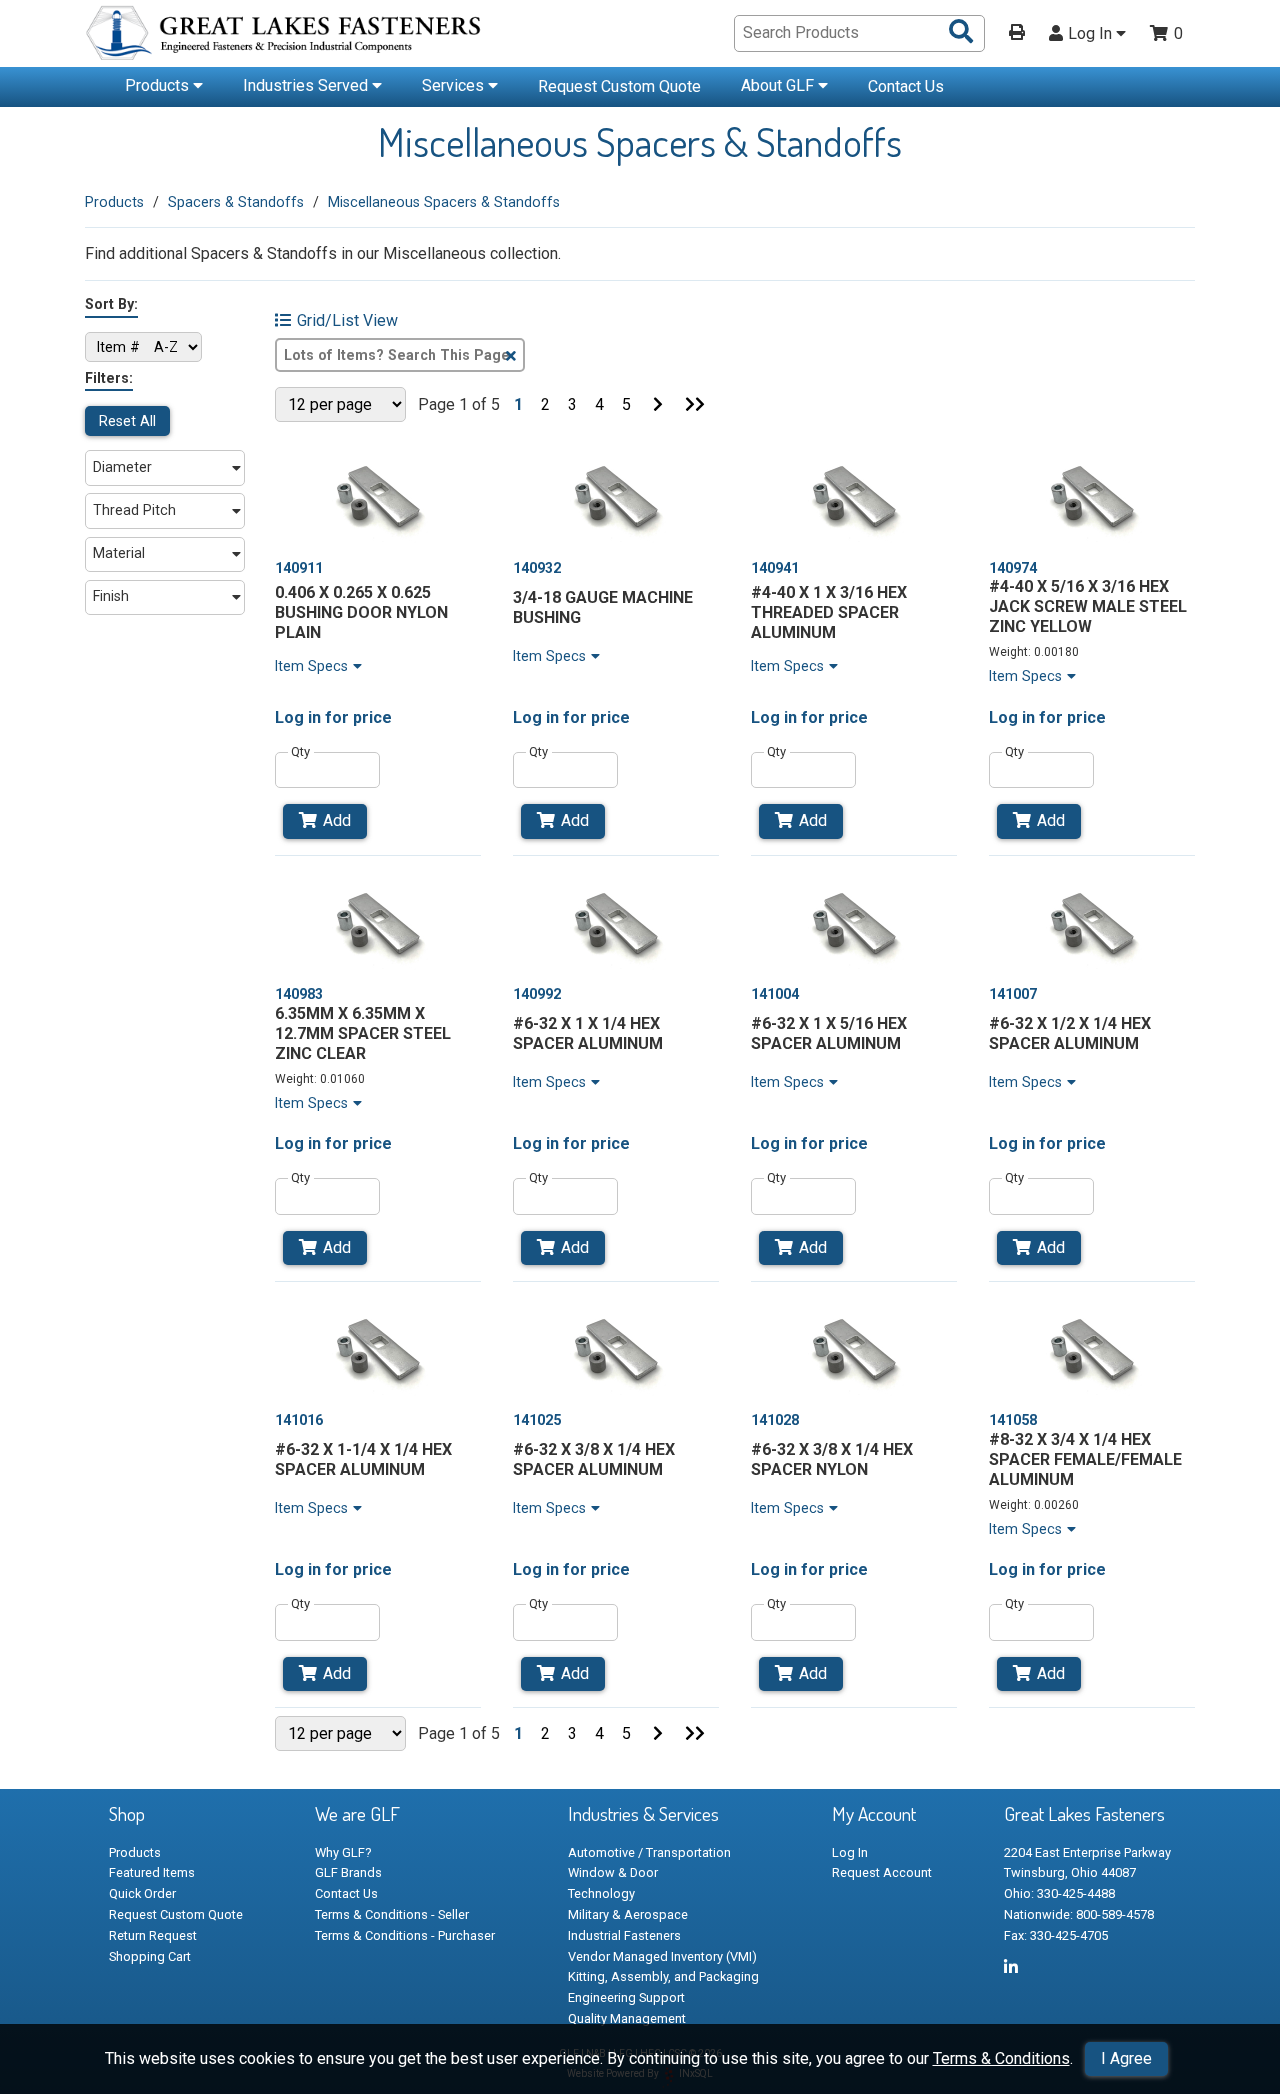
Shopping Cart (150, 1956)
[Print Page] (1017, 34)
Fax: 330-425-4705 (1056, 1935)
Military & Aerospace (628, 1914)
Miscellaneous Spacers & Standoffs (444, 202)
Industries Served (307, 85)
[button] (165, 468)
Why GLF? (343, 1852)
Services (455, 85)
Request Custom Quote (619, 86)
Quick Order (142, 1893)
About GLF (779, 85)
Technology (601, 1893)
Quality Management (627, 2018)
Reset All (127, 421)
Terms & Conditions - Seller (392, 1914)
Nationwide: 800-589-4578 (1079, 1914)
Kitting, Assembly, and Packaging (663, 1976)
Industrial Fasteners (624, 1935)
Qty (300, 751)
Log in (298, 717)
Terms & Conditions (1001, 2058)
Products (159, 85)
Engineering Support (626, 1997)
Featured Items (152, 1872)
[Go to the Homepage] (285, 36)
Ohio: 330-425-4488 (1059, 1893)
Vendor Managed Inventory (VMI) (662, 1956)
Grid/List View (347, 321)
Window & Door (613, 1872)
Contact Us (906, 86)
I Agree (1126, 2058)
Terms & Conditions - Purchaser (405, 1935)
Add (337, 820)
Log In (1092, 34)
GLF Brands (348, 1872)
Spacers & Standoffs (236, 202)
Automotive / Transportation (649, 1852)
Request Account (882, 1872)
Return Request (153, 1935)
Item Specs (311, 666)
